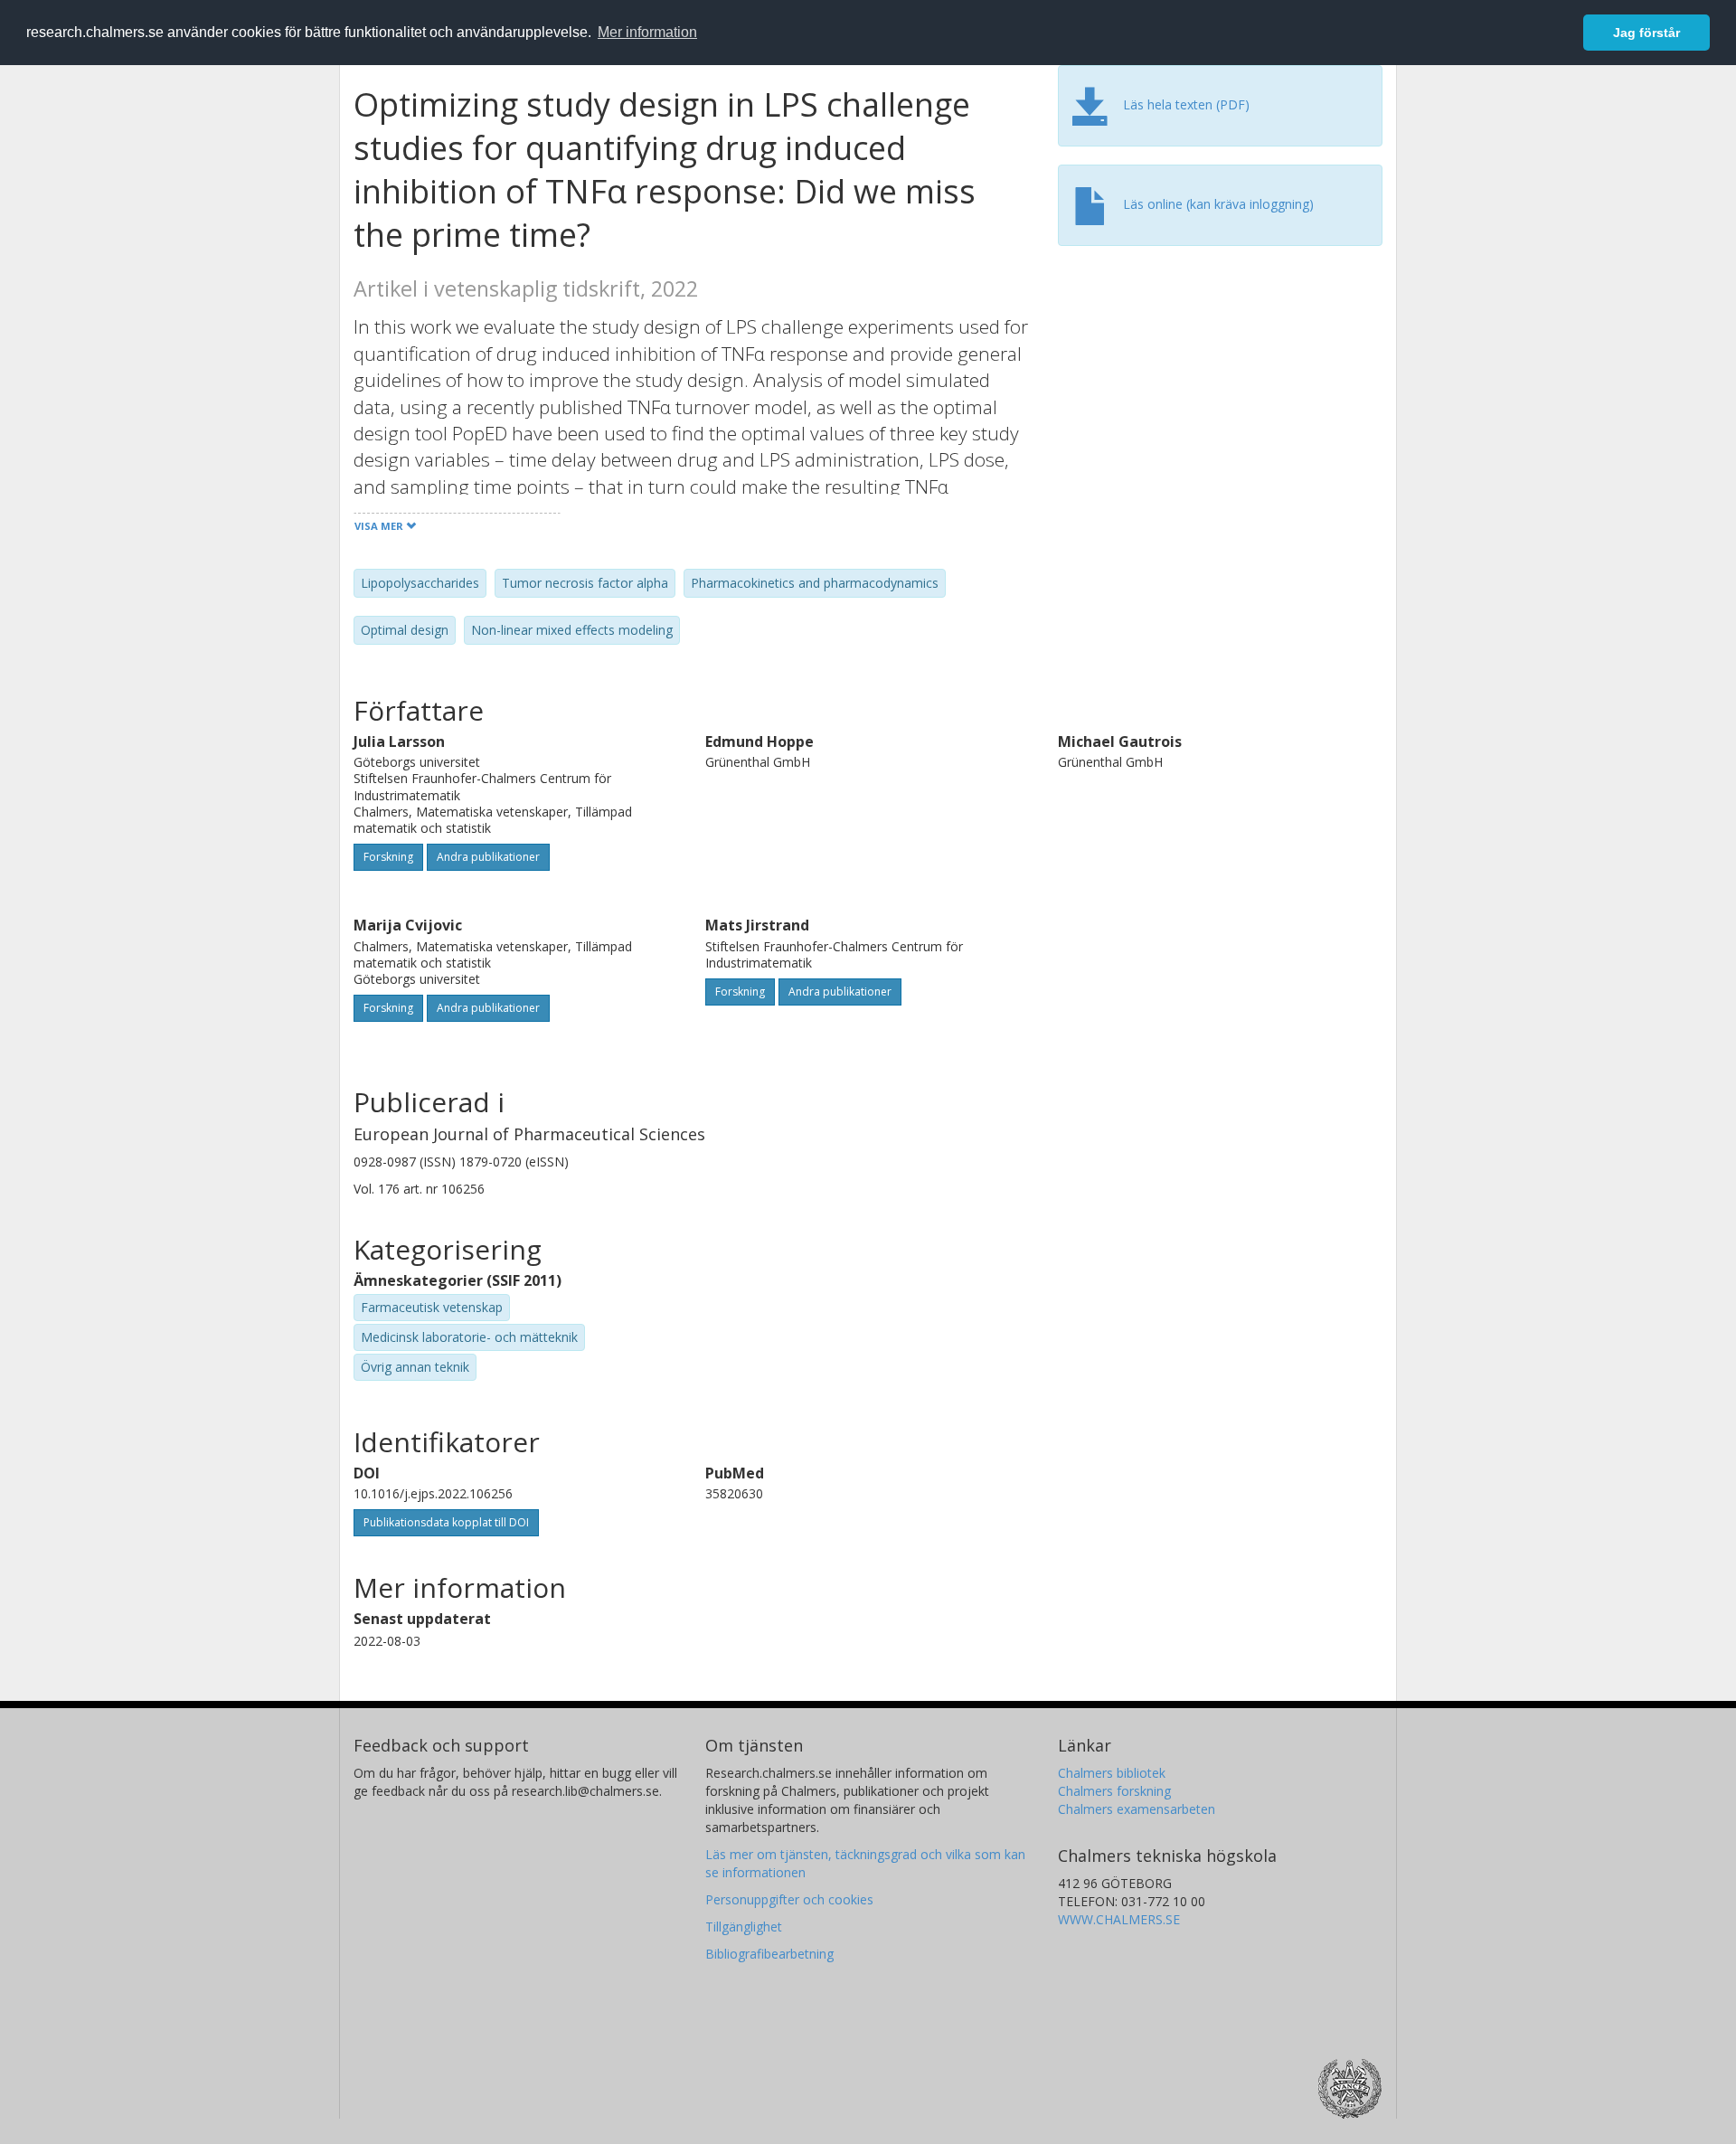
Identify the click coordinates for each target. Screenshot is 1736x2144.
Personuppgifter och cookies (789, 1899)
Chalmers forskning (1114, 1791)
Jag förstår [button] (1646, 33)
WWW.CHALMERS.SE (1119, 1919)
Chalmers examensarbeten (1137, 1809)
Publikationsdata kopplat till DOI (446, 1522)
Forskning (388, 857)
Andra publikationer (488, 857)
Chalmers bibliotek (1112, 1773)
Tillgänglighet (744, 1927)
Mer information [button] (647, 32)
